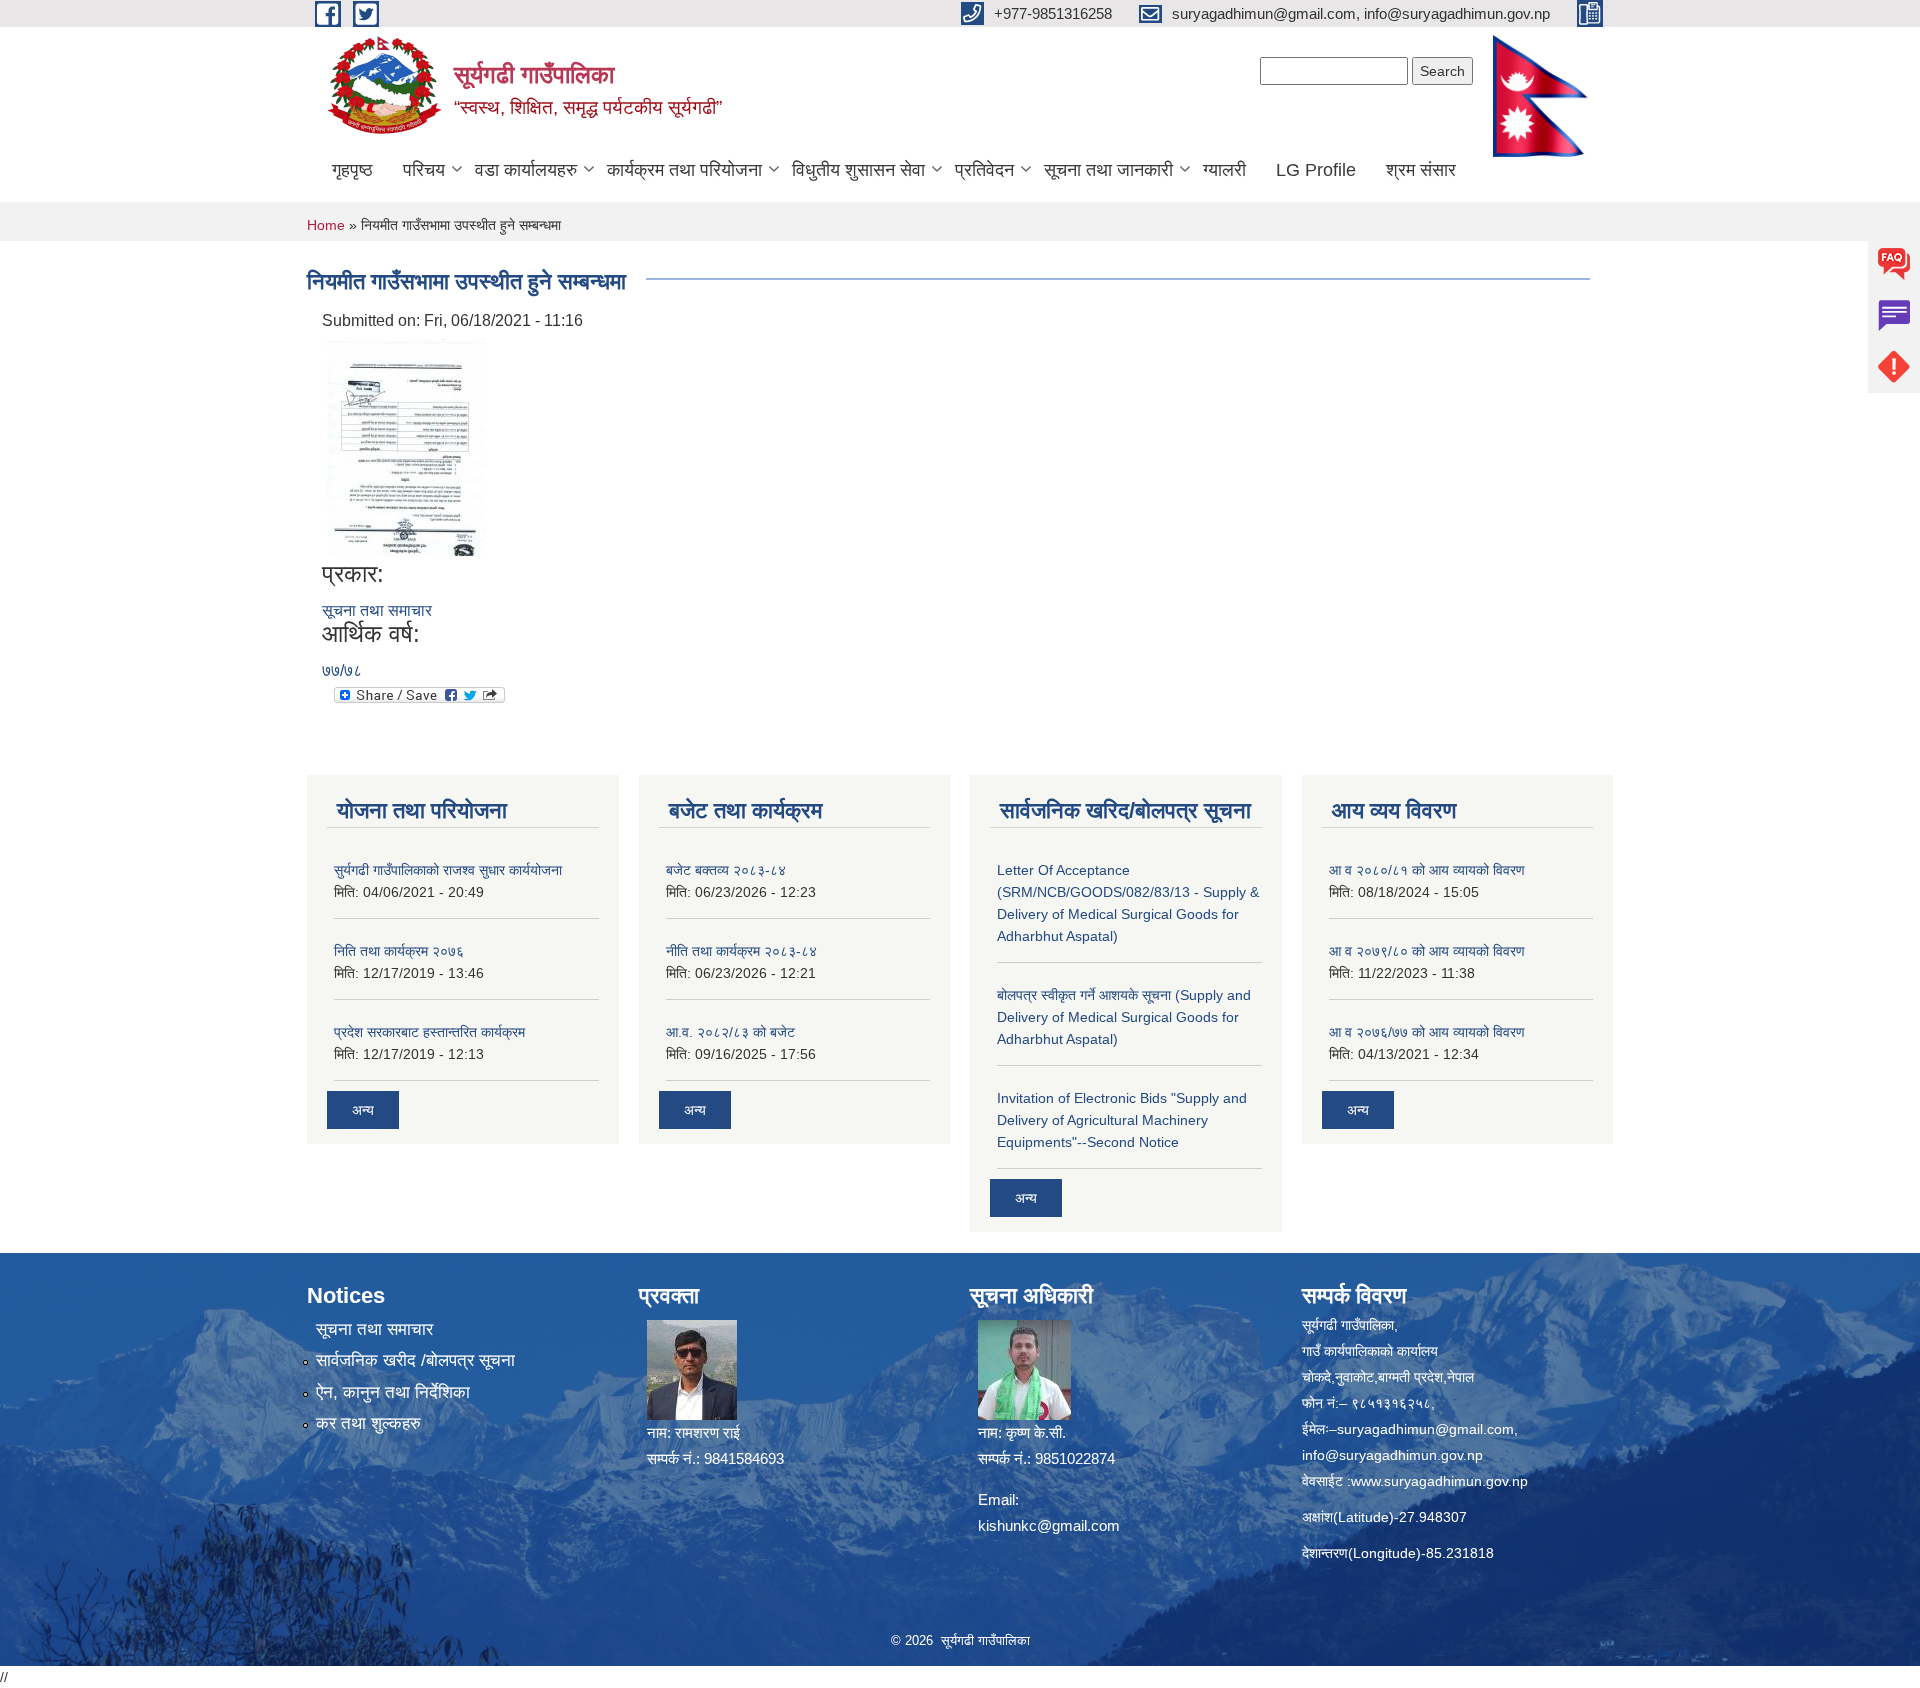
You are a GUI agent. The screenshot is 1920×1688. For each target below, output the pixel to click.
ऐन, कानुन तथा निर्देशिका (393, 1392)
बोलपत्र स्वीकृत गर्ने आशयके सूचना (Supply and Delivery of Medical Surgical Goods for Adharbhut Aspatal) (1124, 1017)
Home (326, 225)
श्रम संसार (1421, 170)
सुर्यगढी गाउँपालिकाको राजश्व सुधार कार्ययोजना (448, 870)
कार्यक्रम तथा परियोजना (684, 170)
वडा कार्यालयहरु (526, 170)
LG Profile (1316, 170)
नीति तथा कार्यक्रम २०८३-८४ (741, 951)
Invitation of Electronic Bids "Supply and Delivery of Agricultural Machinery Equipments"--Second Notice (1122, 1120)
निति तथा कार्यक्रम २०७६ (399, 951)
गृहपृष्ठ (352, 170)
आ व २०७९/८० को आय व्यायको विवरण (1427, 951)
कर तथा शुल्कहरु (368, 1423)
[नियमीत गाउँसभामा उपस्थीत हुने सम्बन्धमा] (407, 445)
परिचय (424, 170)
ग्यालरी (1224, 170)
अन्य (363, 1110)
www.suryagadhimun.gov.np (1439, 1481)
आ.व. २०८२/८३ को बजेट (730, 1032)
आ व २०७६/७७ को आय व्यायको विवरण (1427, 1032)
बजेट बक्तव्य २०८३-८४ (726, 870)
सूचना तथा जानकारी (1108, 170)
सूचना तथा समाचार (377, 610)
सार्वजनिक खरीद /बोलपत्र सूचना (415, 1360)
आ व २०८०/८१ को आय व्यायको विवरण (1427, 870)
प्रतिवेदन (984, 170)
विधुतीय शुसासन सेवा (858, 170)
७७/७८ (342, 670)
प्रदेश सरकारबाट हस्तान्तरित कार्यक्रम (429, 1032)
